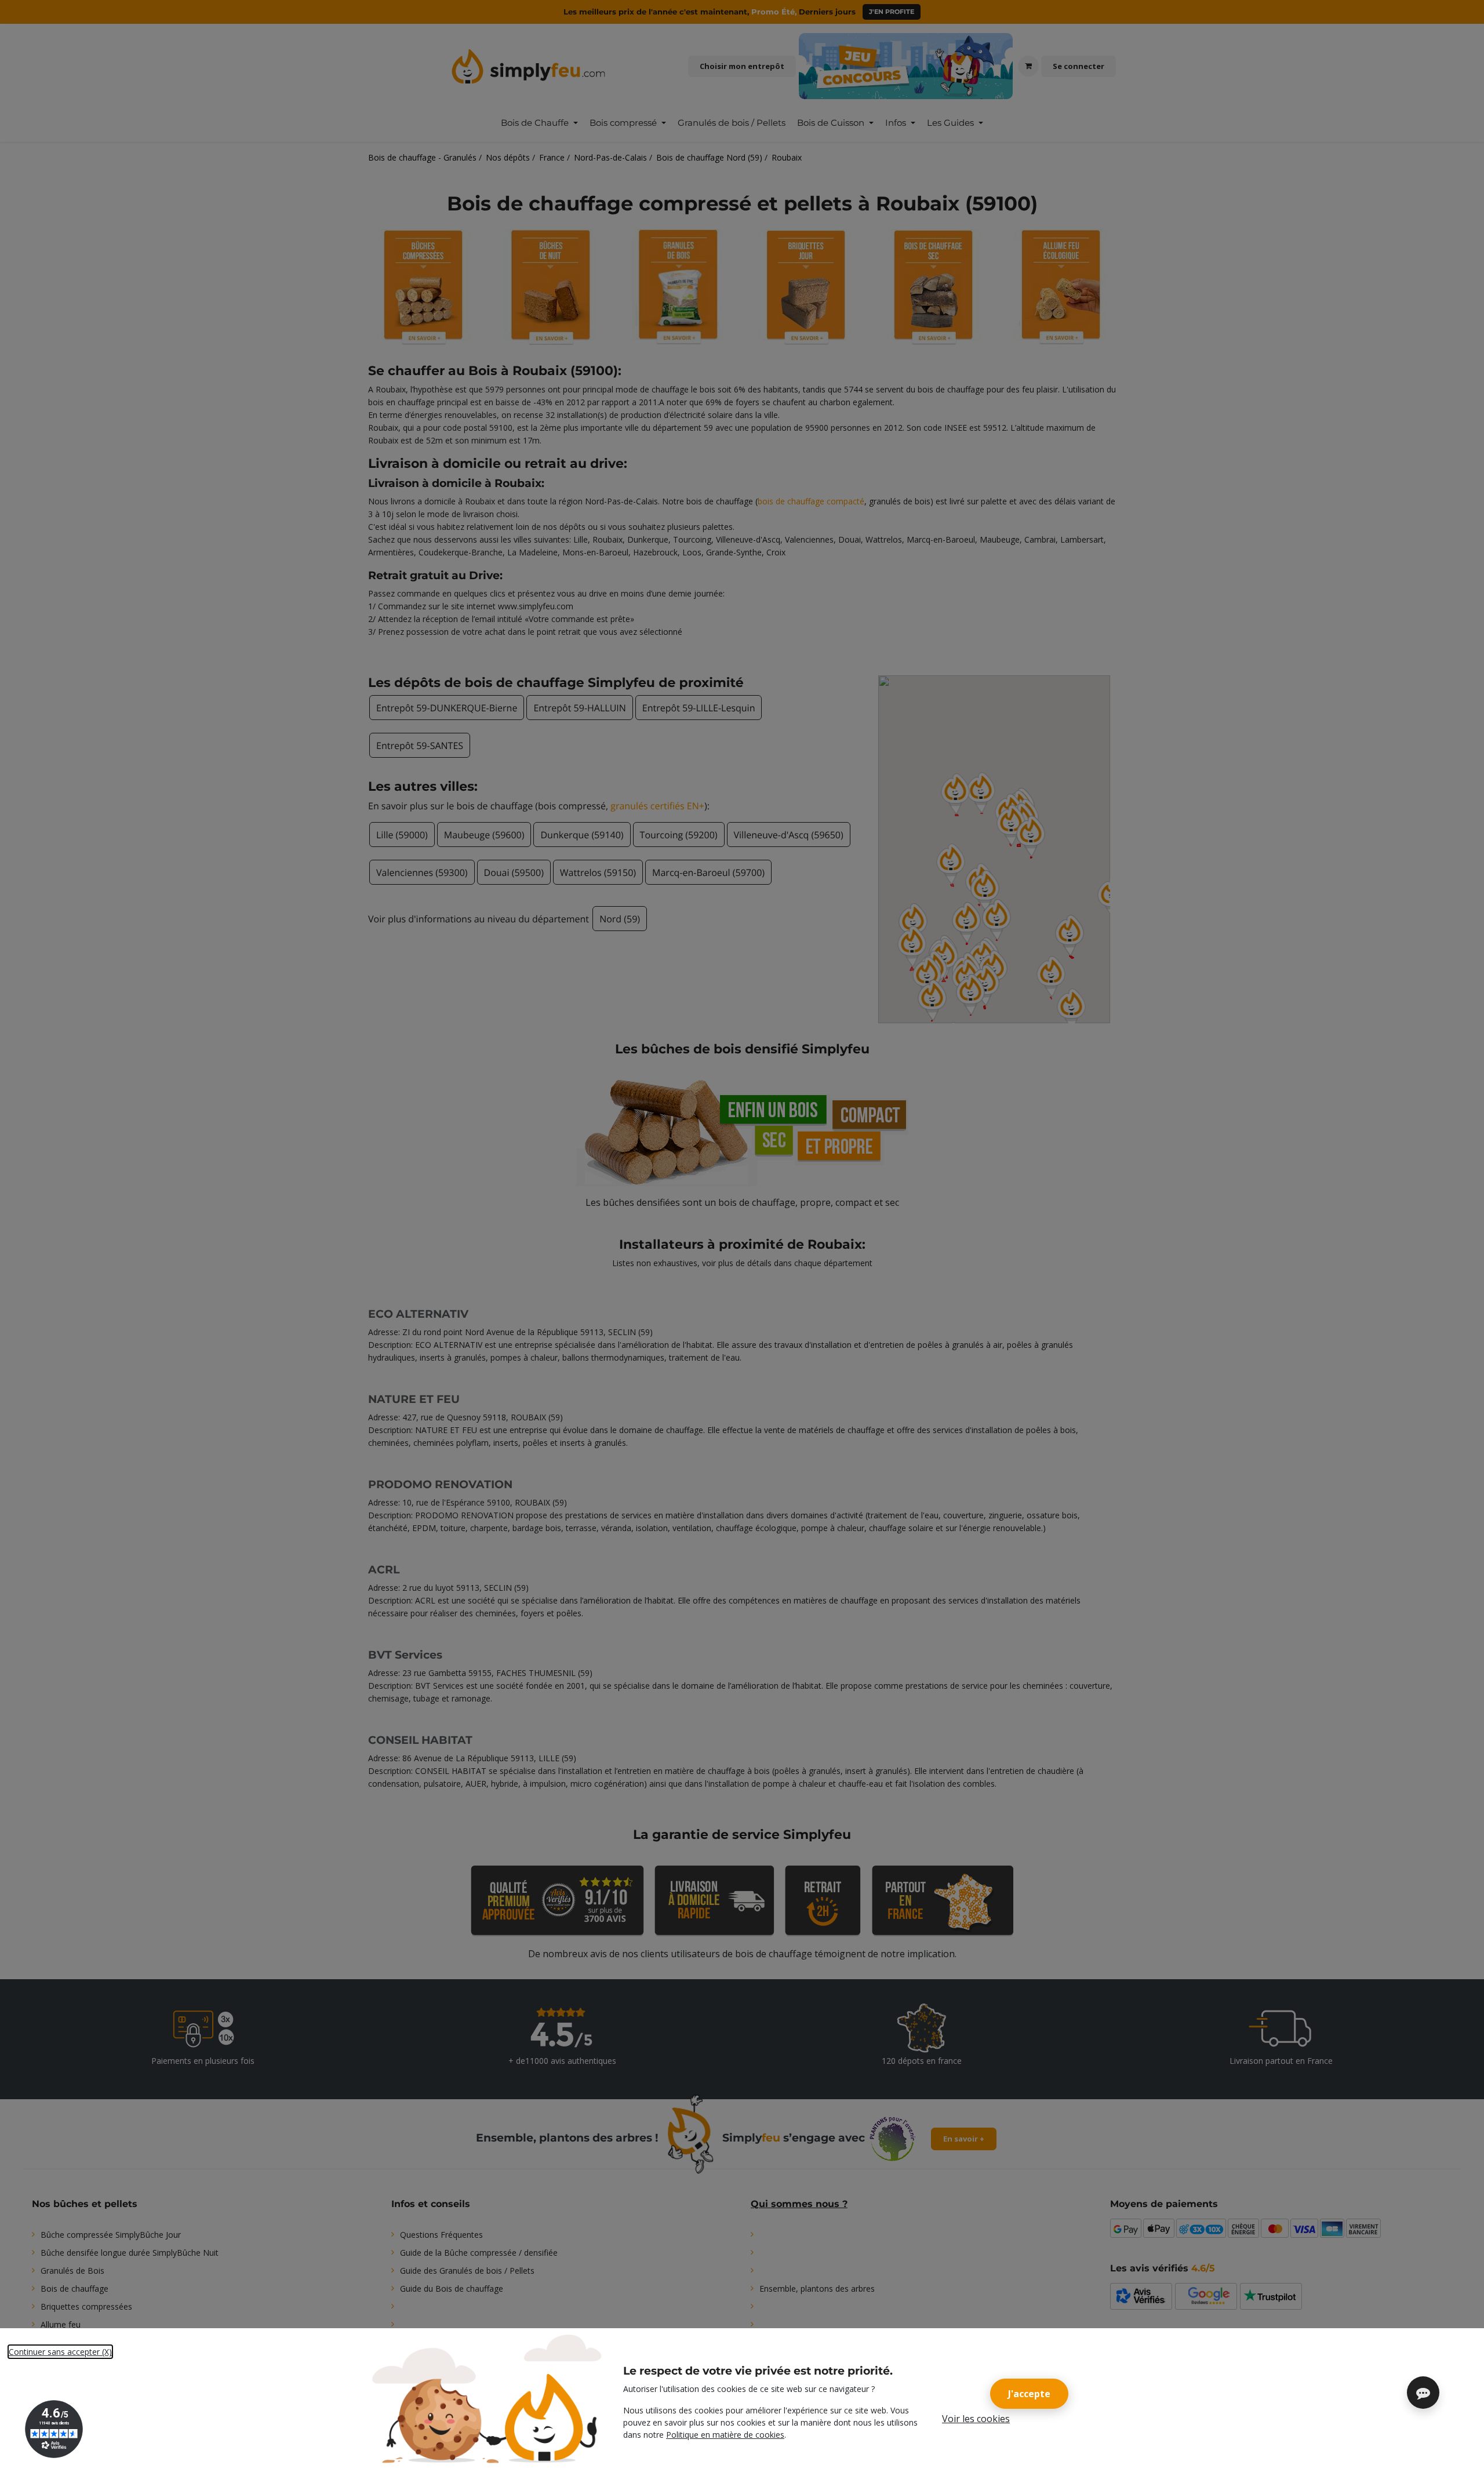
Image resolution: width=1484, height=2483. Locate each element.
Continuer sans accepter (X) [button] (60, 2352)
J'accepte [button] (1029, 2394)
